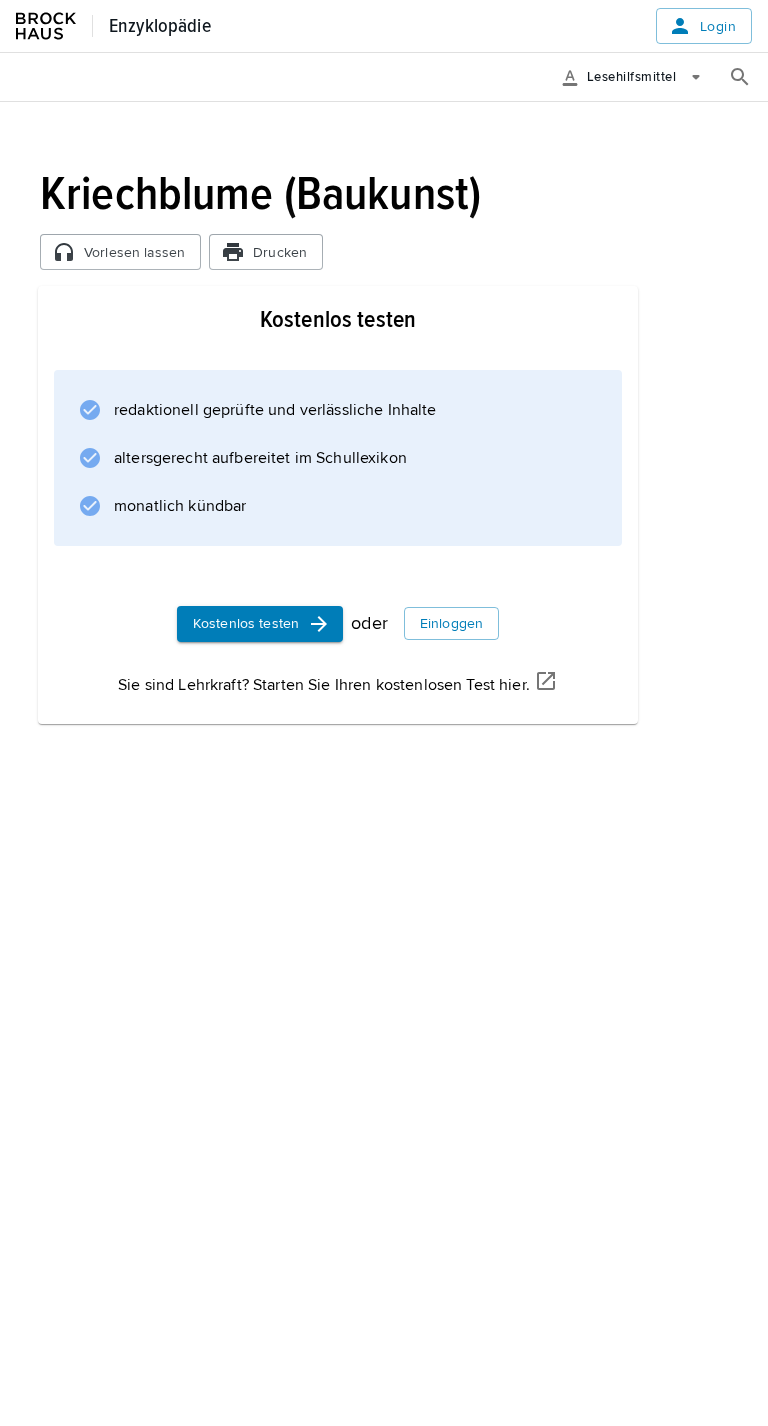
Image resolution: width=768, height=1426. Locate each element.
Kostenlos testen (246, 623)
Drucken (280, 252)
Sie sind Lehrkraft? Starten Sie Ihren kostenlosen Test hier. (324, 685)
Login (718, 26)
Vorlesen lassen (134, 252)
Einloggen (451, 623)
